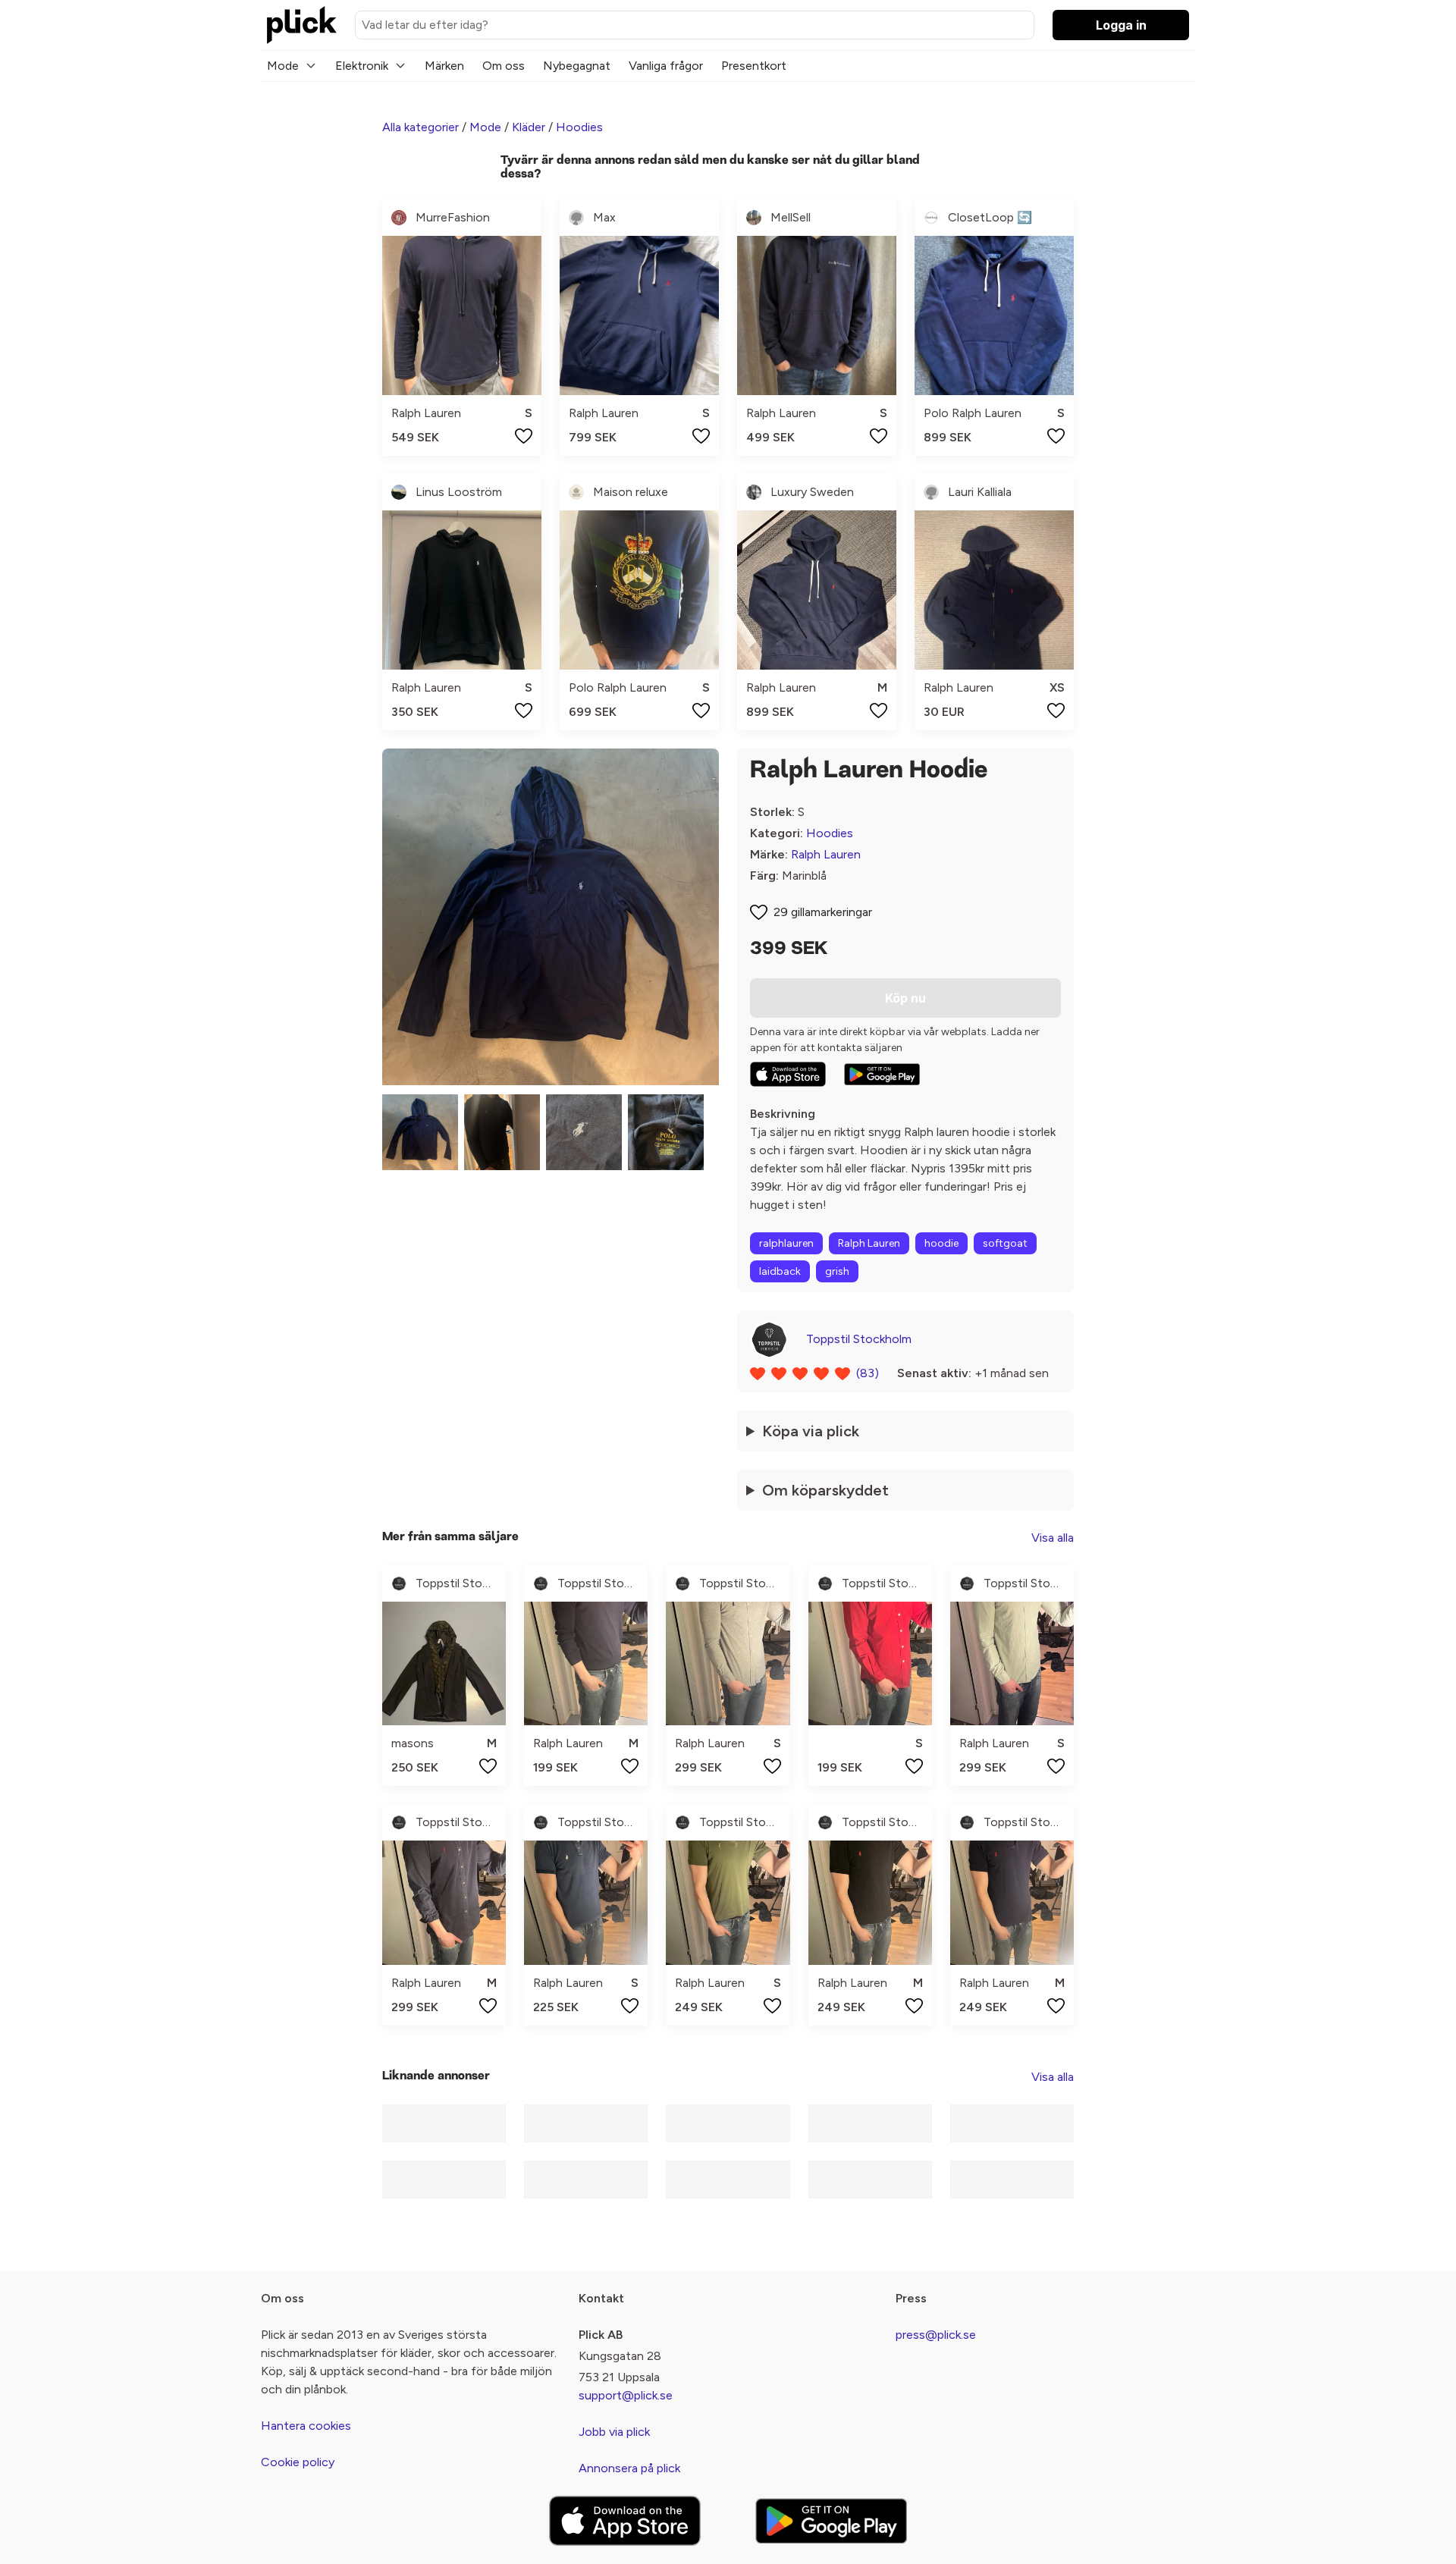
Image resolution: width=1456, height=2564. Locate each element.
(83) (868, 1373)
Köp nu (905, 998)
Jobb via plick (614, 2432)
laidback (780, 1271)
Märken (444, 66)
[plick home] (302, 25)
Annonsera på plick (629, 2468)
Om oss (504, 66)
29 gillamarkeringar (823, 912)
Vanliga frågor (666, 66)
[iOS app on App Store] (788, 1074)
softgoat (1005, 1243)
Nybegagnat (577, 66)
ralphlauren (786, 1243)
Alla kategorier (420, 127)
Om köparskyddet (825, 1490)
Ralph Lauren (826, 854)
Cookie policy (298, 2462)
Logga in (1121, 25)
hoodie (941, 1243)
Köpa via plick (811, 1431)
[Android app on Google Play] (882, 1075)
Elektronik (362, 66)
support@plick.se (626, 2395)
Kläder (529, 127)
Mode (283, 66)
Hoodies (579, 127)
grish (837, 1271)
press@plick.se (936, 2335)
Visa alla (1053, 1538)
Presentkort (754, 66)
